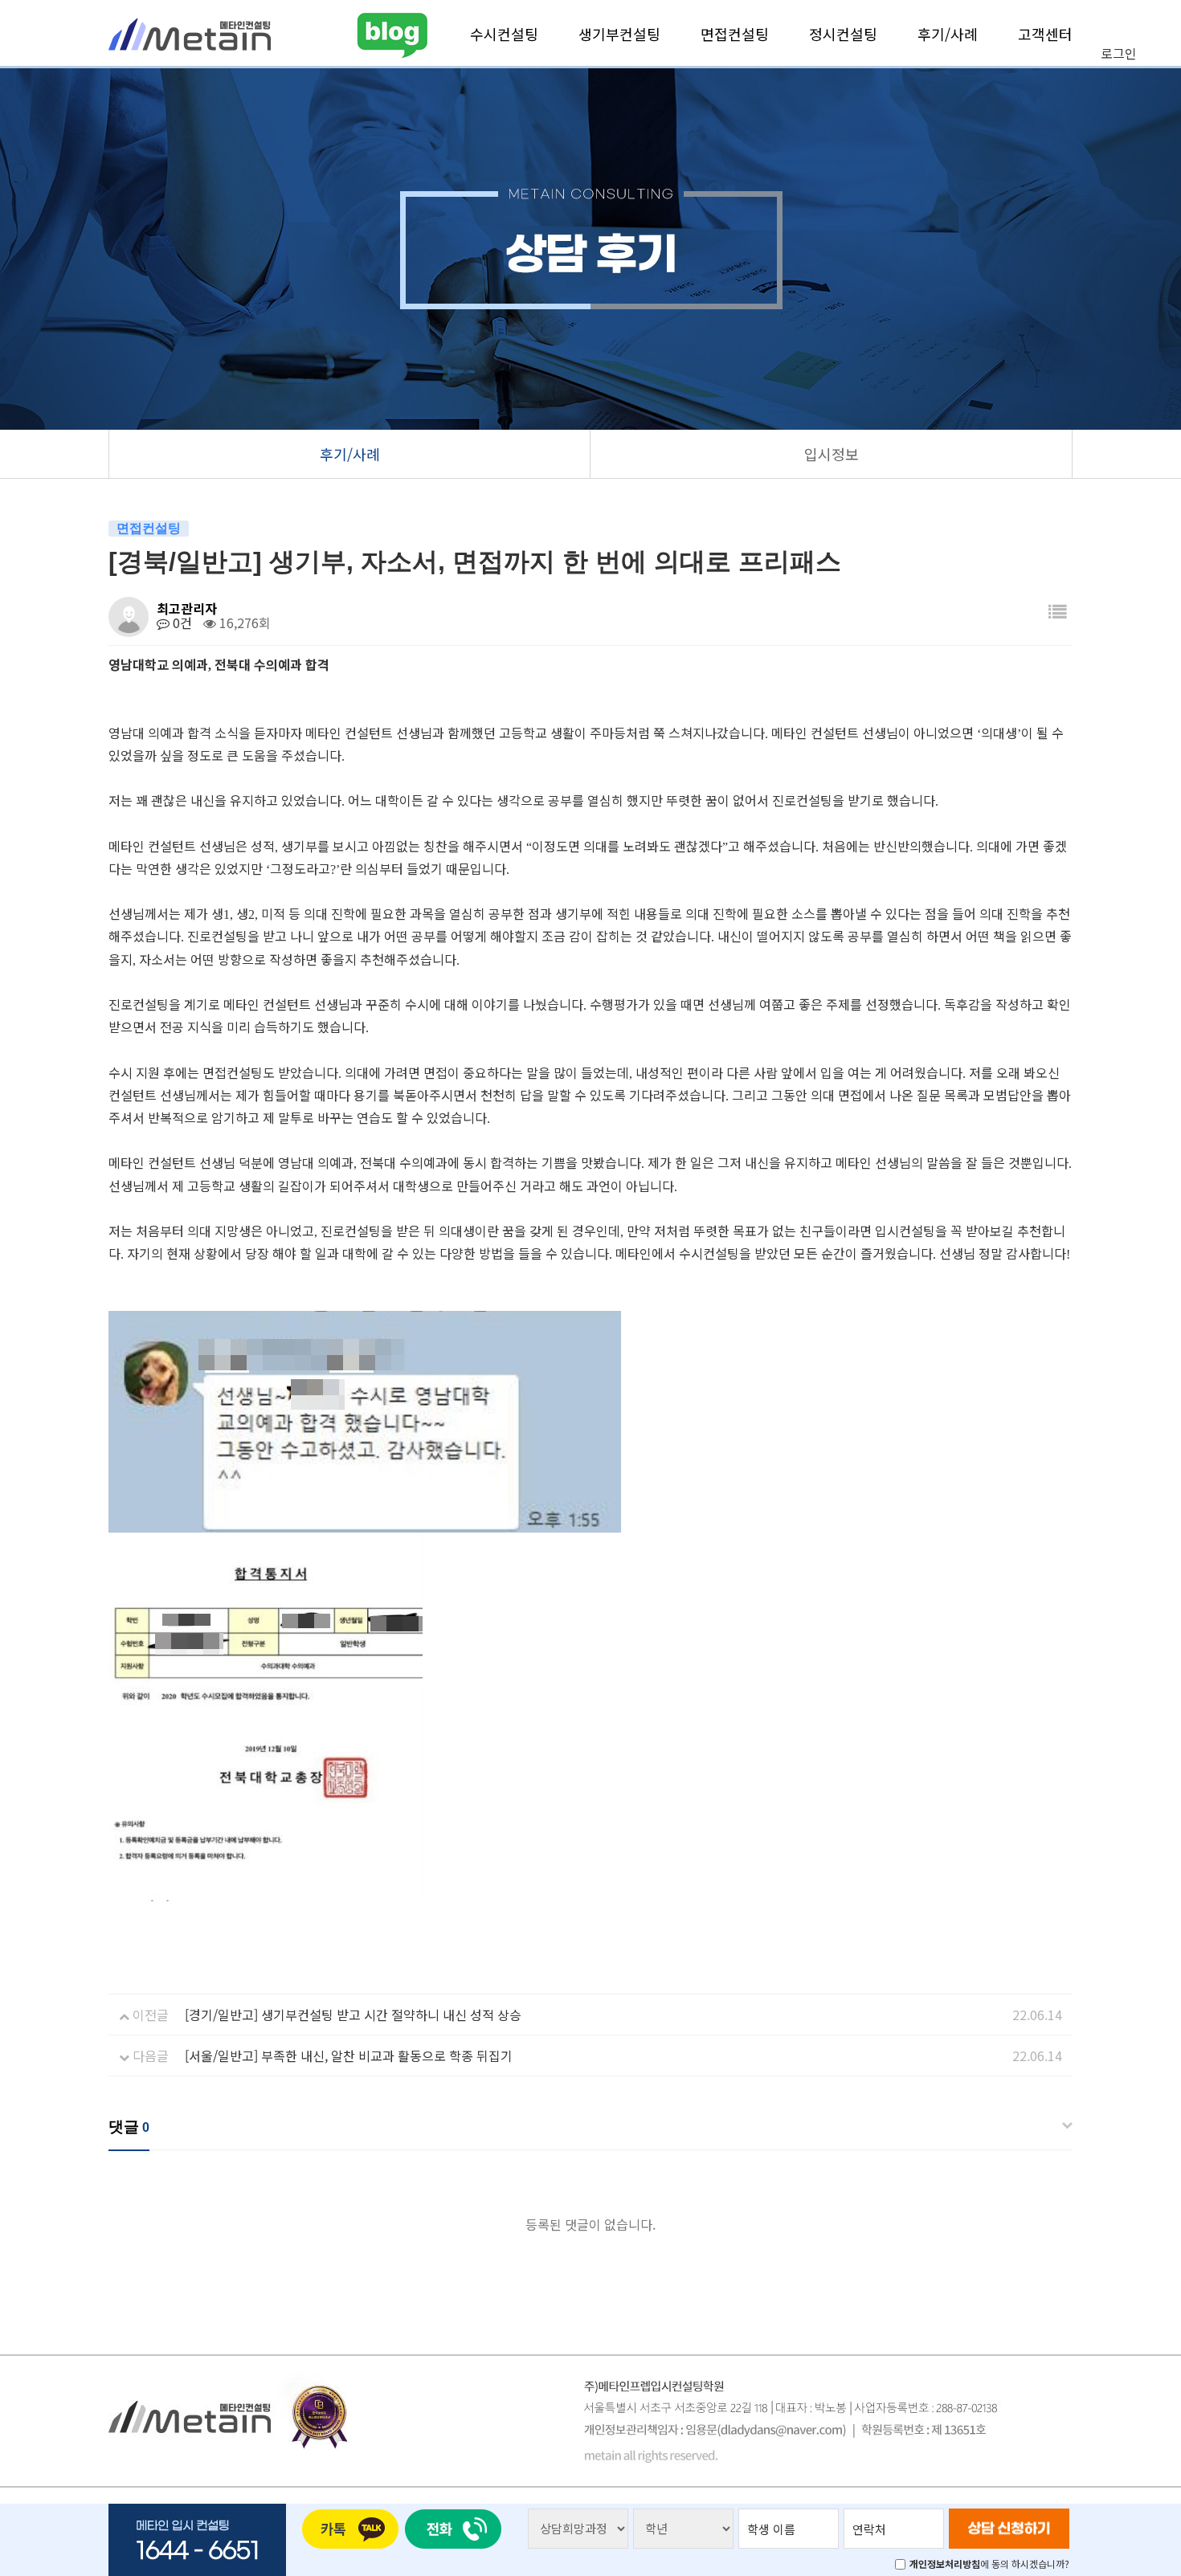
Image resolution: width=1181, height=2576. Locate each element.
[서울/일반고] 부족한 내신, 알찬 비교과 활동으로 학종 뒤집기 (349, 2055)
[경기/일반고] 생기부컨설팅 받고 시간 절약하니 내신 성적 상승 (353, 2015)
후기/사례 (948, 34)
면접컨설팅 (735, 34)
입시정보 (832, 454)
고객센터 (1045, 34)
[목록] (1057, 611)
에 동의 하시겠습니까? (989, 2564)
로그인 (1119, 53)
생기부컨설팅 (619, 34)
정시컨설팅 (843, 34)
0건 (181, 623)
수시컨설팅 (504, 34)
